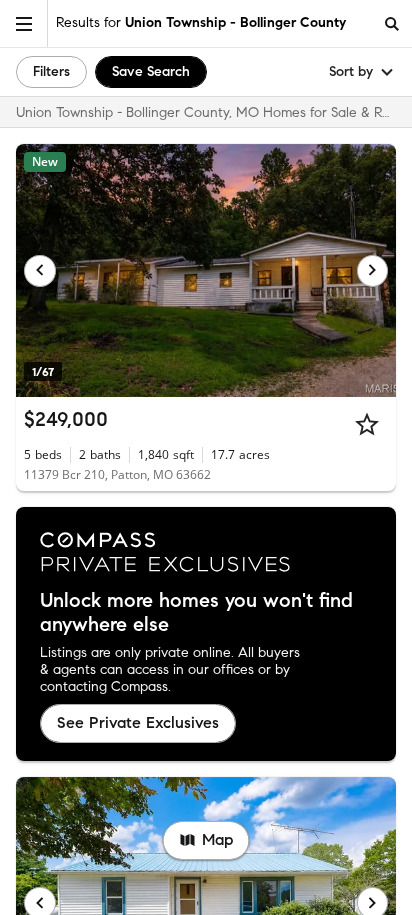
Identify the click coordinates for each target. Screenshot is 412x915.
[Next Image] (373, 271)
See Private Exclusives (138, 722)
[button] (24, 23)
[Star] (367, 424)
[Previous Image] (40, 271)
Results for (201, 22)
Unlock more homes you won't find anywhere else (196, 613)
